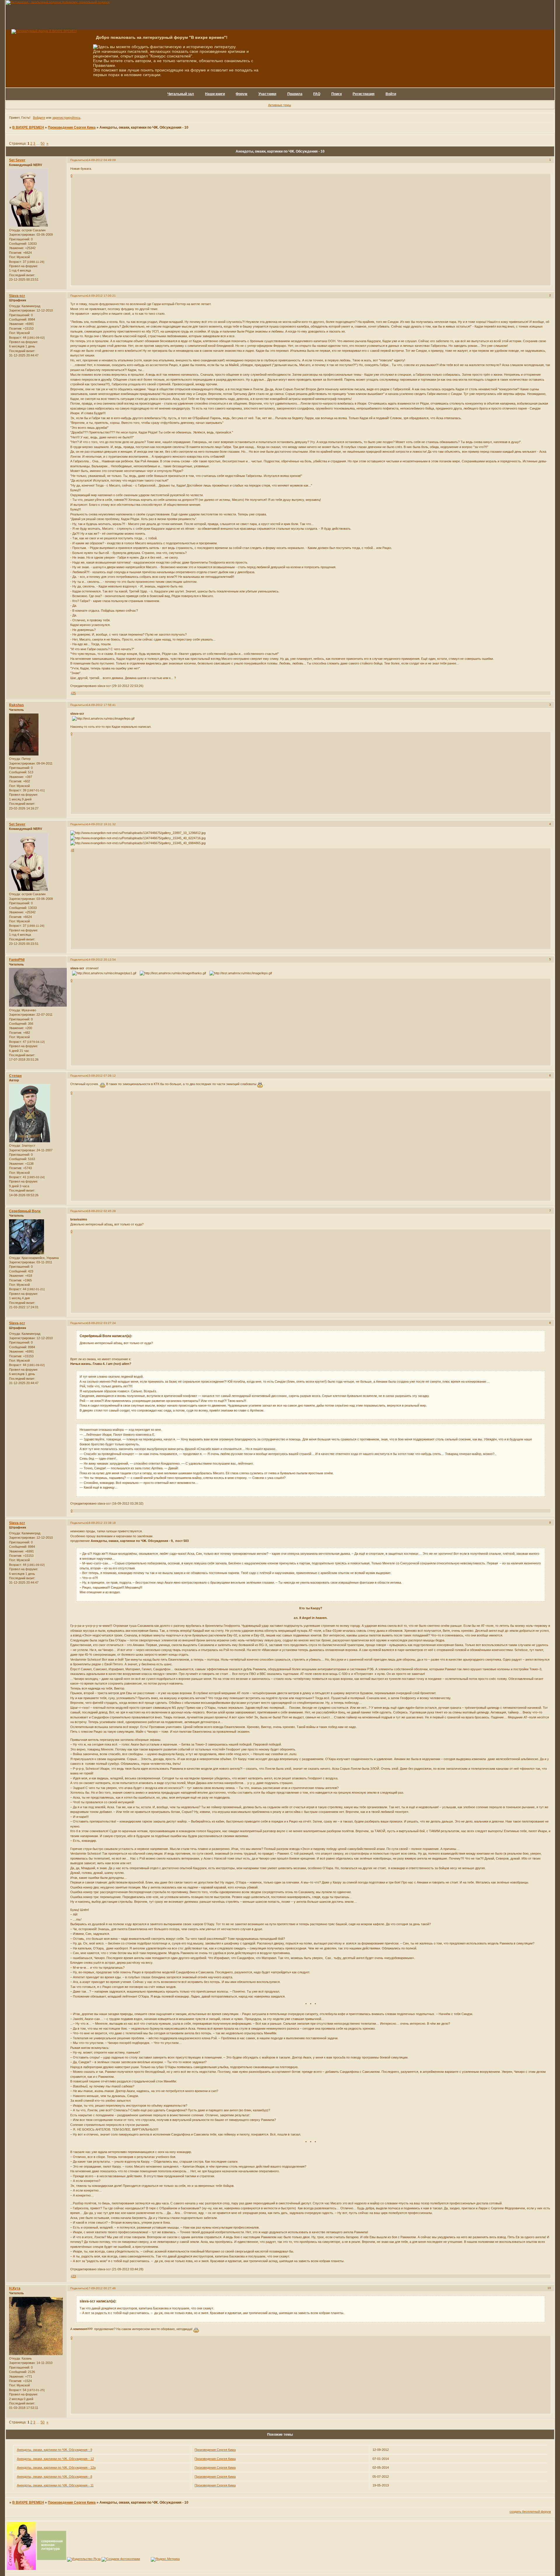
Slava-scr (17, 296)
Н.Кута (15, 2288)
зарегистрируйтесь (66, 118)
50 (43, 144)
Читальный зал (181, 94)
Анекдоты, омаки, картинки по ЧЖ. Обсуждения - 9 (55, 2450)
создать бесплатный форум (530, 2512)
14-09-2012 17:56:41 (101, 705)
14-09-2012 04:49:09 (101, 160)
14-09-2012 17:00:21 (101, 296)
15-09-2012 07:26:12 (101, 1076)
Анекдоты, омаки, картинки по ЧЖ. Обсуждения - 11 (55, 2485)
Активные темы (280, 105)
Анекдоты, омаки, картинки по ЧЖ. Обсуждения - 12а (56, 2467)
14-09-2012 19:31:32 (101, 824)
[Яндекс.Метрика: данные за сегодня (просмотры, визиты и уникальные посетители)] (165, 2559)
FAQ (317, 94)
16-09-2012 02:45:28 (101, 1211)
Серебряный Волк (25, 1211)
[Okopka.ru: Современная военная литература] (52, 2559)
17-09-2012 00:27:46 (101, 2288)
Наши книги (215, 94)
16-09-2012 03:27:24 (101, 1323)
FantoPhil (17, 960)
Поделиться (79, 160)
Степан (15, 1076)
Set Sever (17, 160)
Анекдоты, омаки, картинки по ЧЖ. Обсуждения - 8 (55, 2477)
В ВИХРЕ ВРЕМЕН (28, 127)
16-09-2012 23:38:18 (101, 1523)
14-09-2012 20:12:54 (101, 960)
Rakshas (16, 705)
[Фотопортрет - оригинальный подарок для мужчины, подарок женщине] (58, 2)
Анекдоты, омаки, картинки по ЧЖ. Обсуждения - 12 (55, 2459)
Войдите (39, 118)
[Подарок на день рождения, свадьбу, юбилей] (121, 2559)
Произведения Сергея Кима (72, 127)
